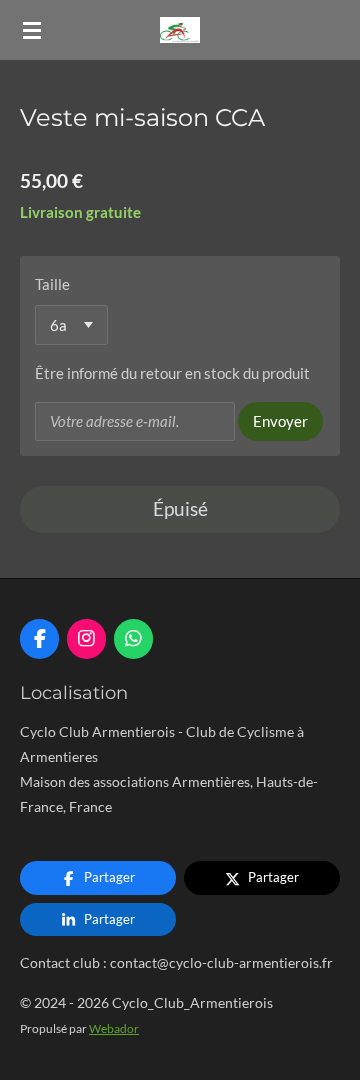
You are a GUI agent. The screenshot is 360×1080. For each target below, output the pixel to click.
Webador (114, 1028)
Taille (52, 284)
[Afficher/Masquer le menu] (32, 30)
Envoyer (280, 421)
